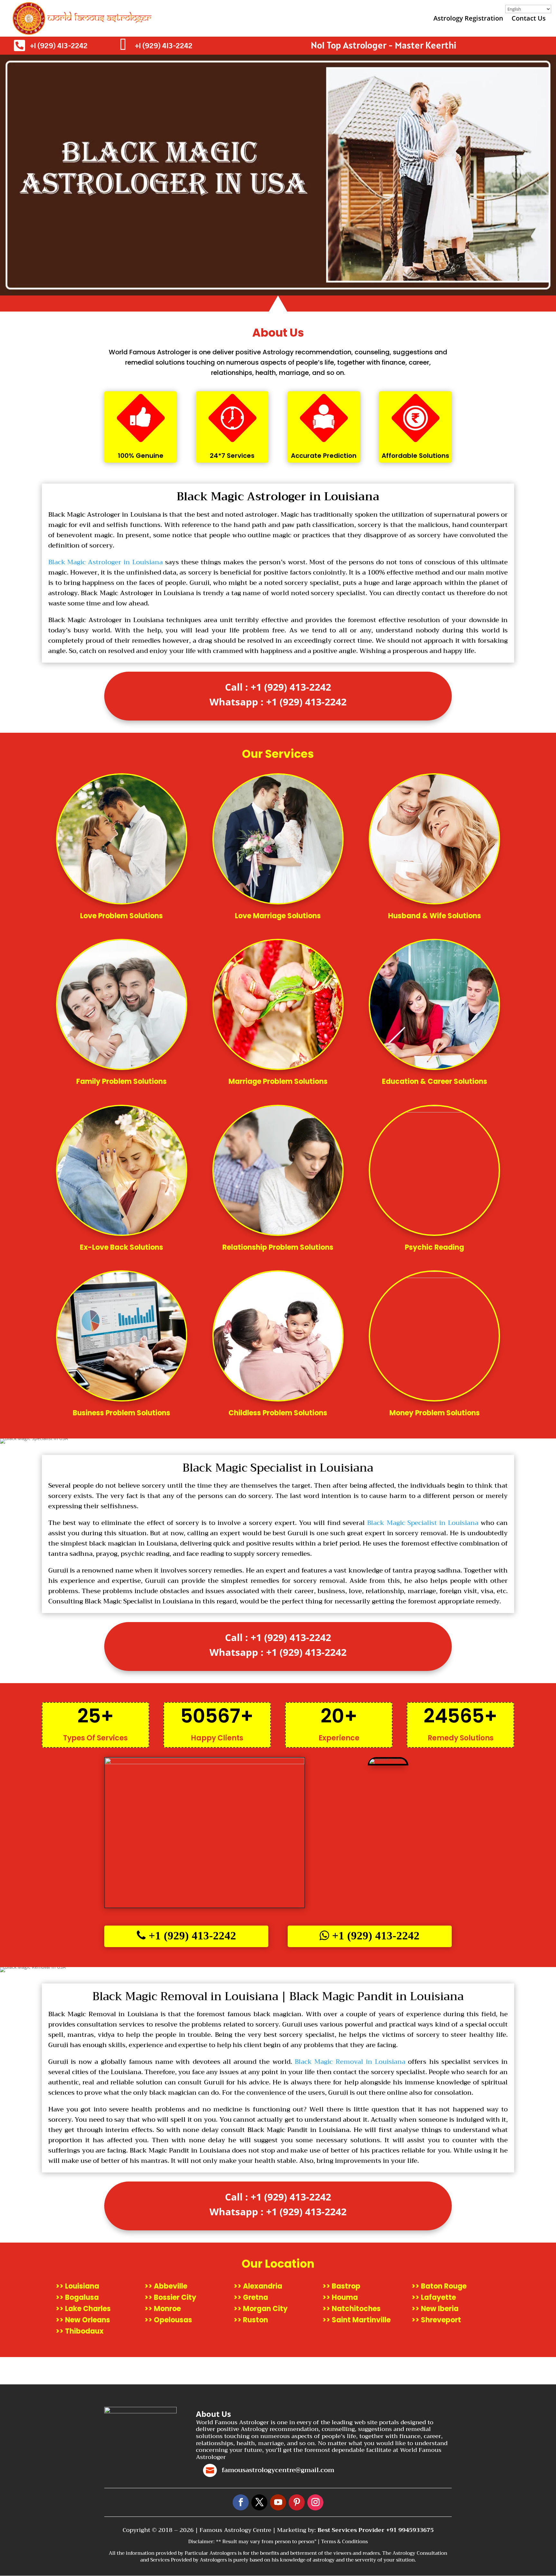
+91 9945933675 (410, 2530)
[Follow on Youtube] (278, 2502)
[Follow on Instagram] (315, 2502)
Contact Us (529, 19)
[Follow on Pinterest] (297, 2502)
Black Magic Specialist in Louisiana (423, 1523)
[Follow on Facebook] (241, 2502)
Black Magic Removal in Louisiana (350, 2062)
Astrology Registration (468, 19)
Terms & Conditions (344, 2542)
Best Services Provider (352, 2530)
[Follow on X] (259, 2502)
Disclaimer (201, 2542)
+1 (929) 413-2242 (59, 45)
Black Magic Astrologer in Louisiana (106, 562)
